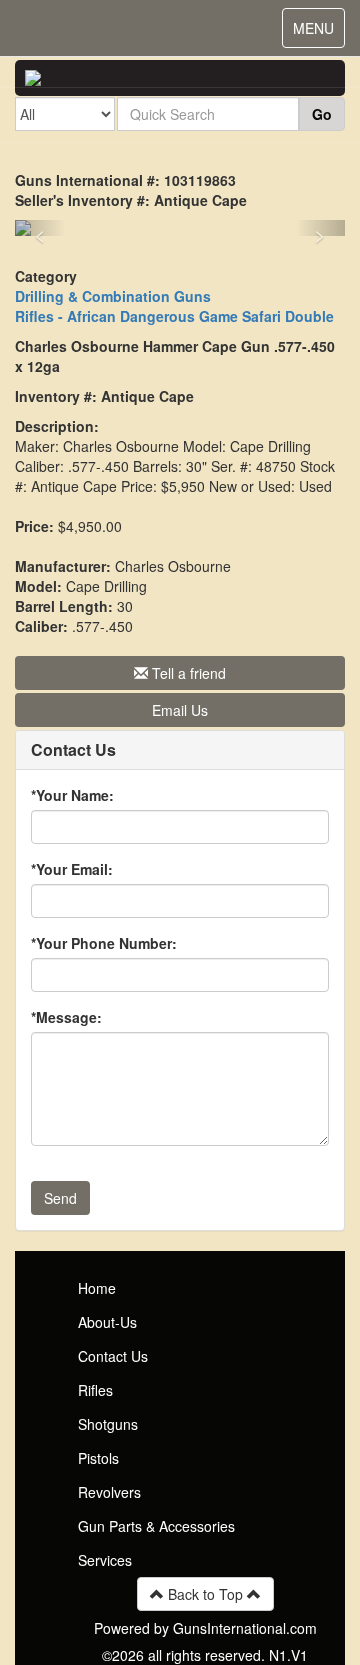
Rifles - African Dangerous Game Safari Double (174, 316)
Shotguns (108, 1424)
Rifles (95, 1390)
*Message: (66, 1017)
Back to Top (205, 1594)
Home (97, 1288)
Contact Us (113, 1356)
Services (105, 1560)
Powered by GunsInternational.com (205, 1628)
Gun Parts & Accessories (156, 1526)
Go (322, 114)
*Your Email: (72, 869)
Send (60, 1198)
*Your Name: (72, 795)
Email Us (180, 710)
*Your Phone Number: (104, 943)
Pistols (98, 1458)
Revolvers (109, 1492)
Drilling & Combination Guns (113, 296)
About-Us (107, 1322)
